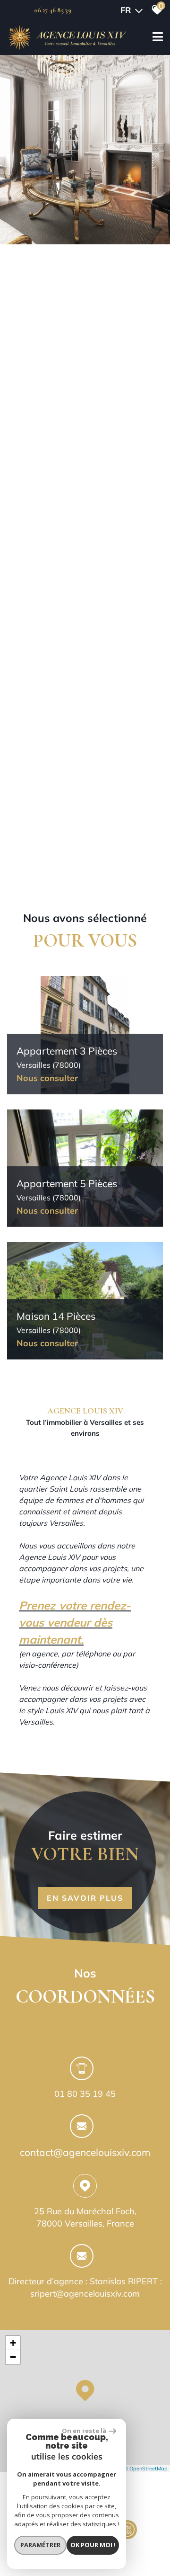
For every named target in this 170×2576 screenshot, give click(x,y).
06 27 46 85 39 (53, 10)
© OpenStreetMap (146, 2469)
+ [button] (13, 2343)
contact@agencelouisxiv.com (85, 2152)
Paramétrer (40, 2545)
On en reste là (84, 2431)
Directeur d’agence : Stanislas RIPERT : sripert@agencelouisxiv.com (85, 2287)
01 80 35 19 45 (85, 2094)
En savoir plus (85, 1898)
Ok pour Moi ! (93, 2545)
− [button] (13, 2357)
